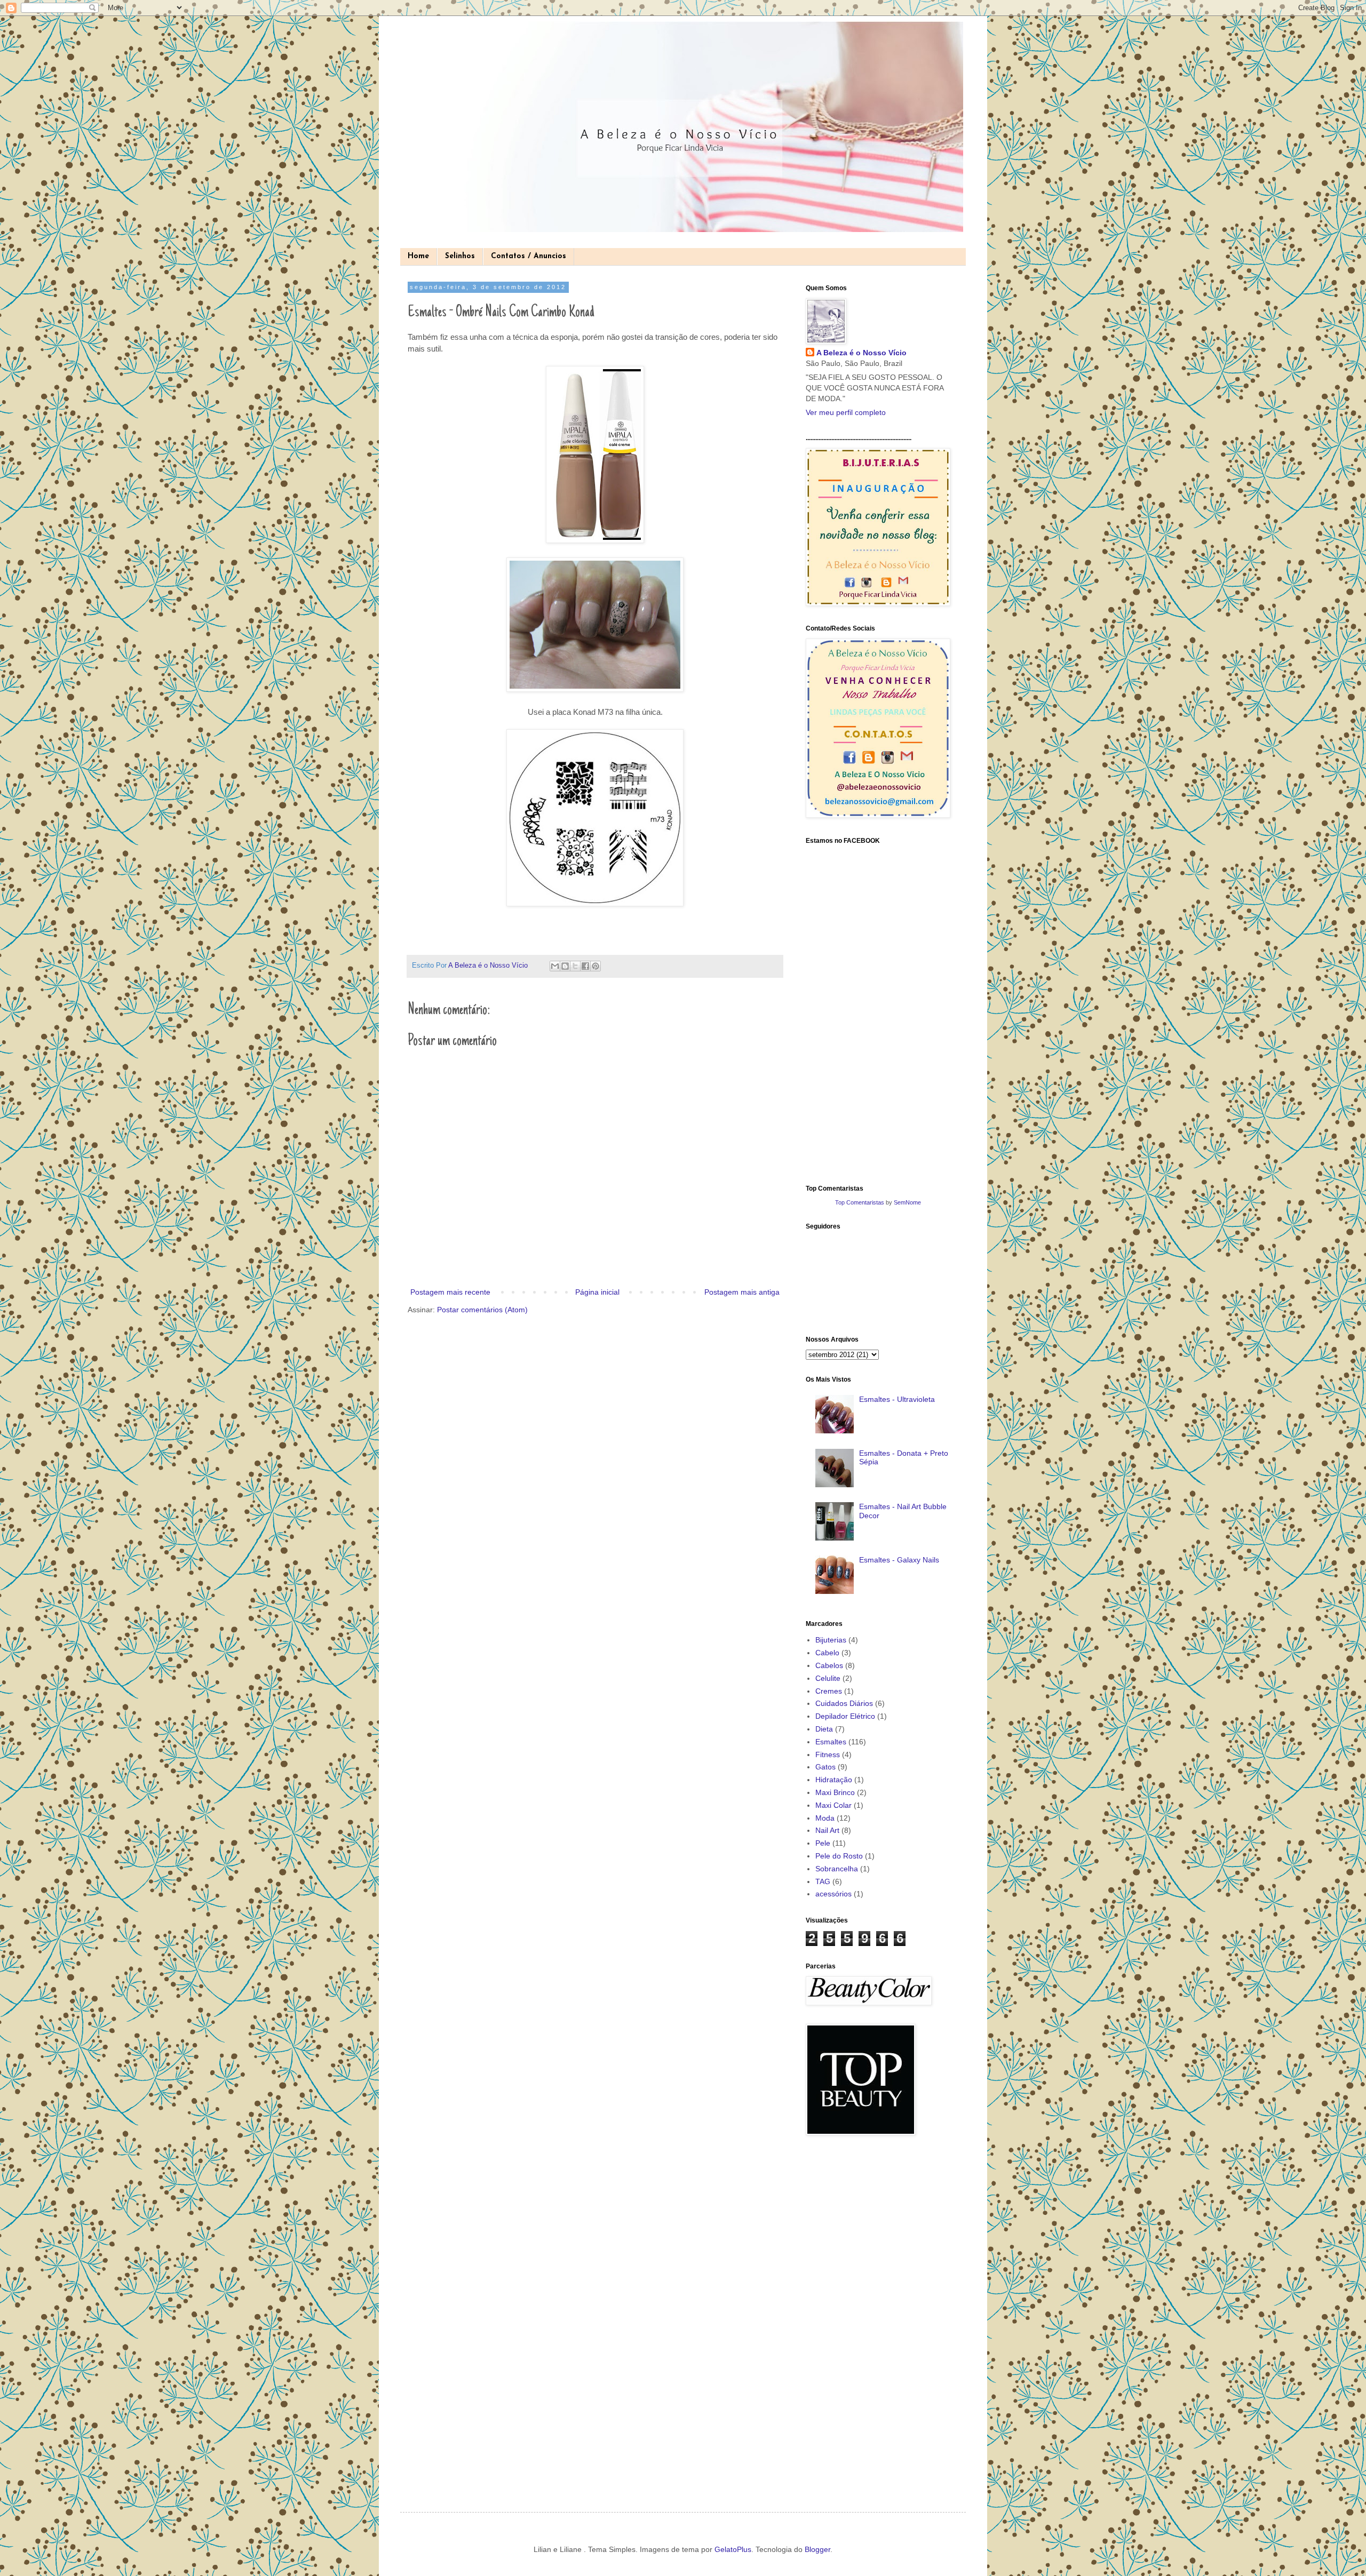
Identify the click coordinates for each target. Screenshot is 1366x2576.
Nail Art (827, 1830)
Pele (823, 1843)
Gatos (825, 1767)
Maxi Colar (833, 1805)
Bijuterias (831, 1640)
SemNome (907, 1202)
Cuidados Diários (844, 1703)
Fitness (828, 1754)
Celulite (828, 1678)
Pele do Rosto (839, 1856)
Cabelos (829, 1665)
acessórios (833, 1894)
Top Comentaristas (860, 1202)
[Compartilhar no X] (575, 966)
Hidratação (834, 1780)
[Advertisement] (848, 2315)
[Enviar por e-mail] (555, 966)
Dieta (824, 1729)
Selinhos (460, 256)
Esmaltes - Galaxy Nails (899, 1560)
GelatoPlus (733, 2549)
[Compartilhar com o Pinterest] (595, 966)
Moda (825, 1818)
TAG (823, 1881)
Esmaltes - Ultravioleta (897, 1399)
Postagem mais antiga (742, 1292)
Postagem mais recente (450, 1292)
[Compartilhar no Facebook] (585, 966)
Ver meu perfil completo (846, 412)
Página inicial (597, 1292)
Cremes (829, 1691)
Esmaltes (831, 1742)
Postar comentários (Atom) (482, 1310)
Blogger (817, 2549)
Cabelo (827, 1653)
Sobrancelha (837, 1869)
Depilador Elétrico (845, 1716)
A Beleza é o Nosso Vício (861, 353)
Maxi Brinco (835, 1792)
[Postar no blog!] (565, 966)
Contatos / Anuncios (529, 256)
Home (418, 256)
